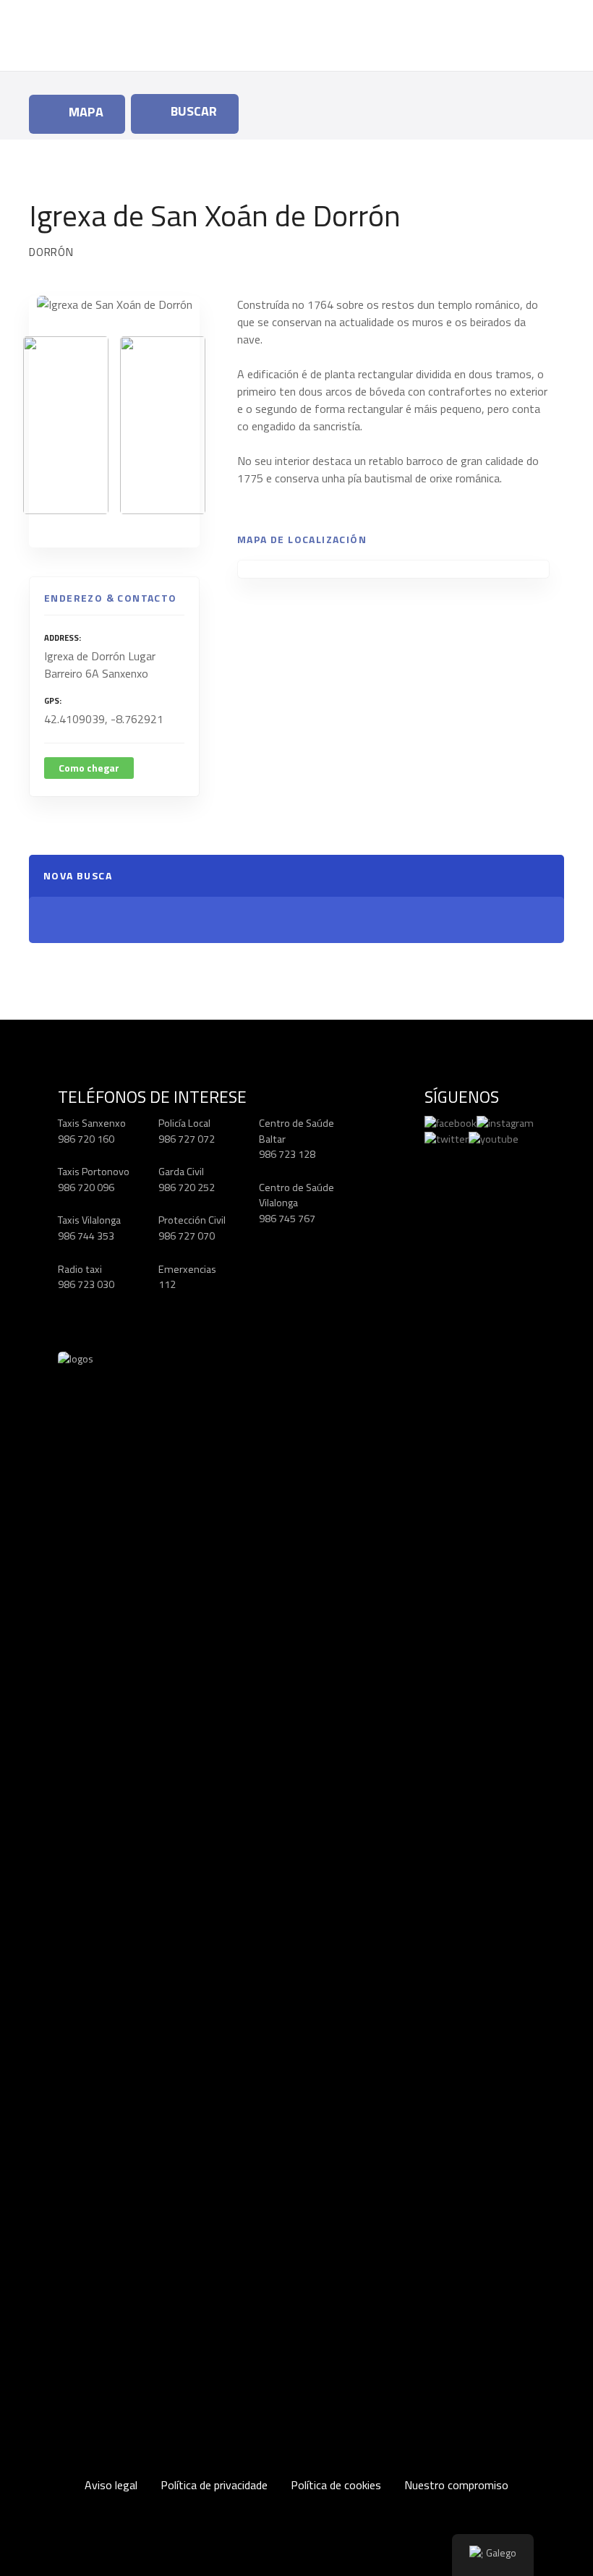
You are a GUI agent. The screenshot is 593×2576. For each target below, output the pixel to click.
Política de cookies (336, 2485)
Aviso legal (111, 2485)
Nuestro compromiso (456, 2485)
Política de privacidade (214, 2485)
